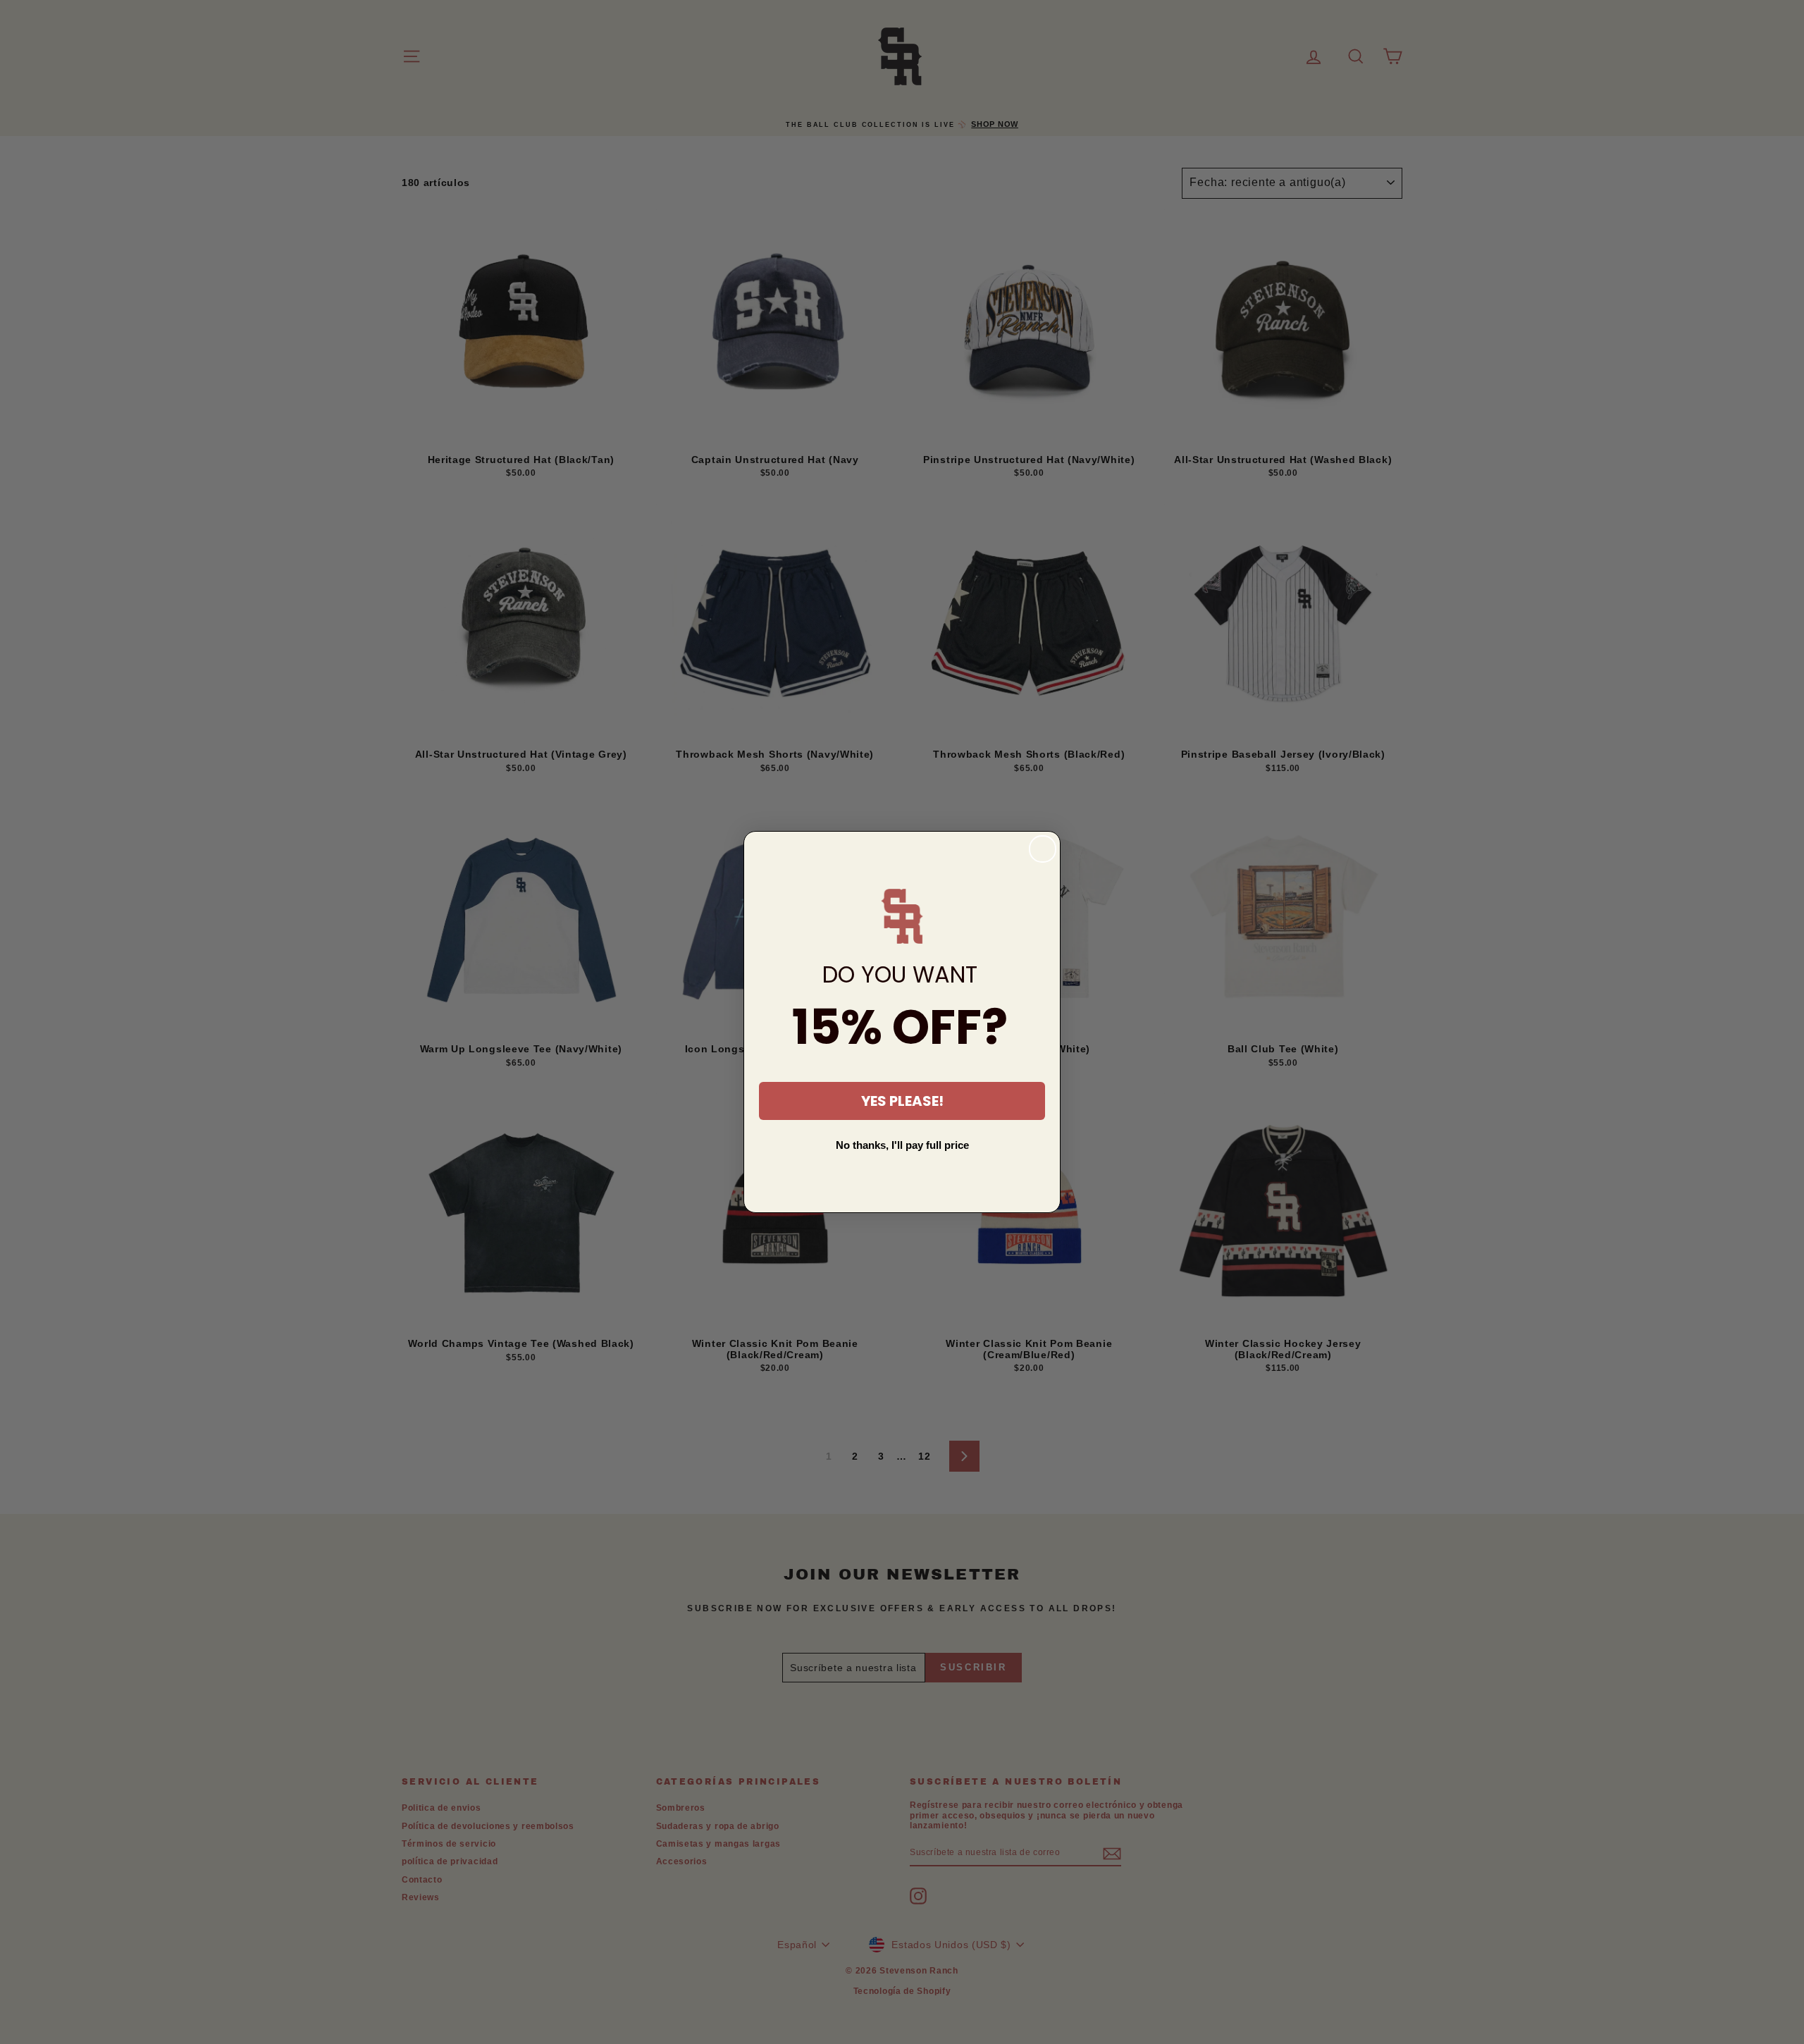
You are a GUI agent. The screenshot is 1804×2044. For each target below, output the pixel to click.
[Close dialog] (1043, 849)
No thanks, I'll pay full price (902, 1145)
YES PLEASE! (902, 1101)
